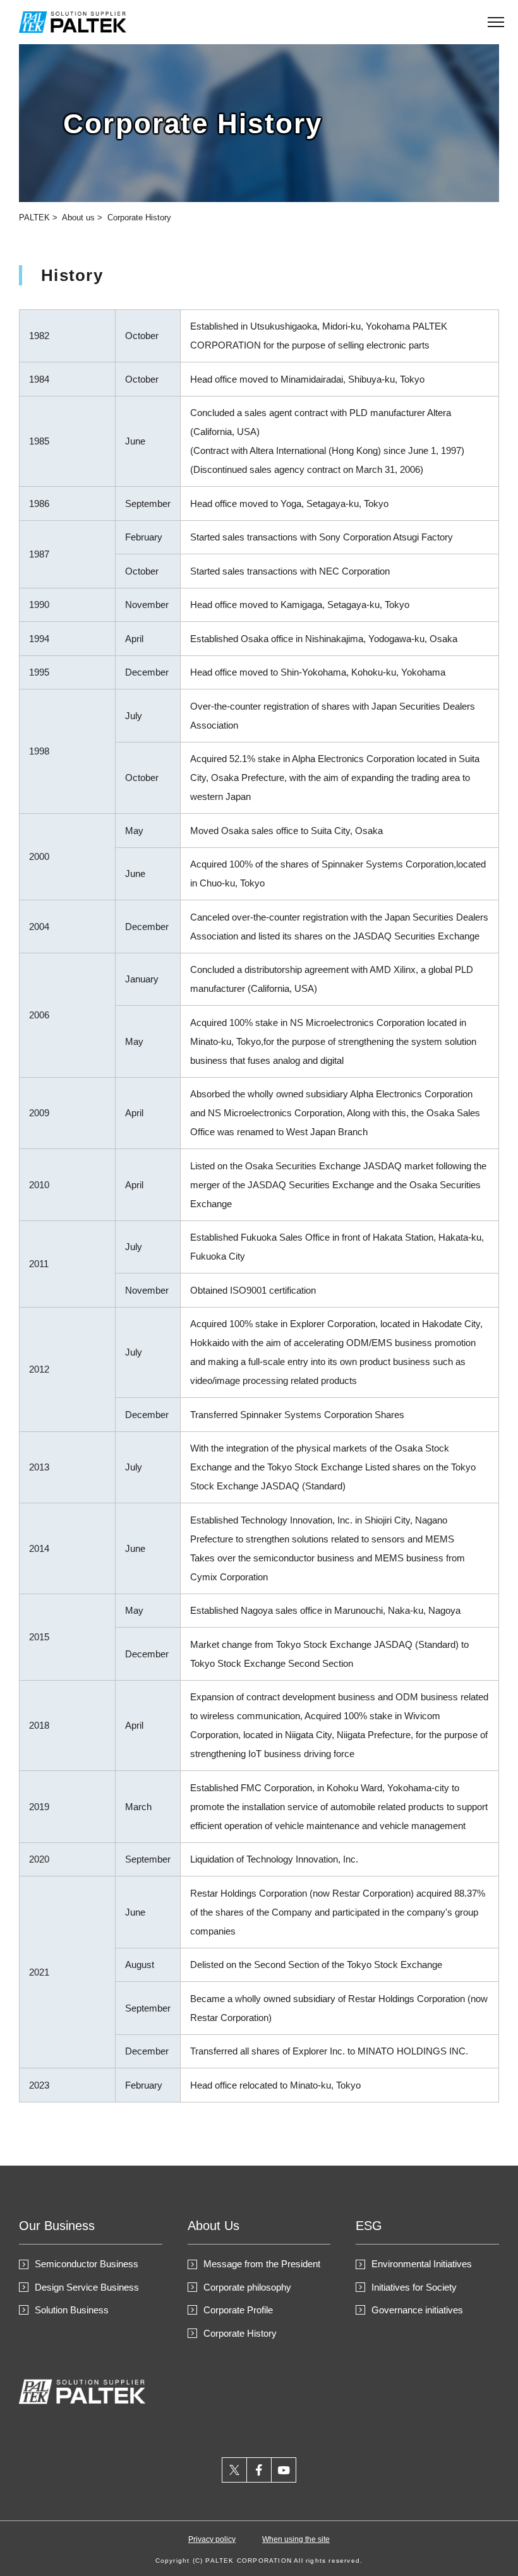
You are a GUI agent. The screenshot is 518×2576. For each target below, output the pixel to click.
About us (78, 218)
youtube (284, 2470)
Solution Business (72, 2310)
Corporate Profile (238, 2310)
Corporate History (139, 218)
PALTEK (34, 218)
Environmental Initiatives (422, 2264)
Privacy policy (212, 2539)
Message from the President (262, 2264)
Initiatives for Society (414, 2287)
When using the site (296, 2539)
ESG (369, 2226)
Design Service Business (87, 2287)
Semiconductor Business (87, 2264)
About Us (214, 2226)
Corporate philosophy (247, 2287)
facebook (259, 2470)
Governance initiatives (417, 2310)
